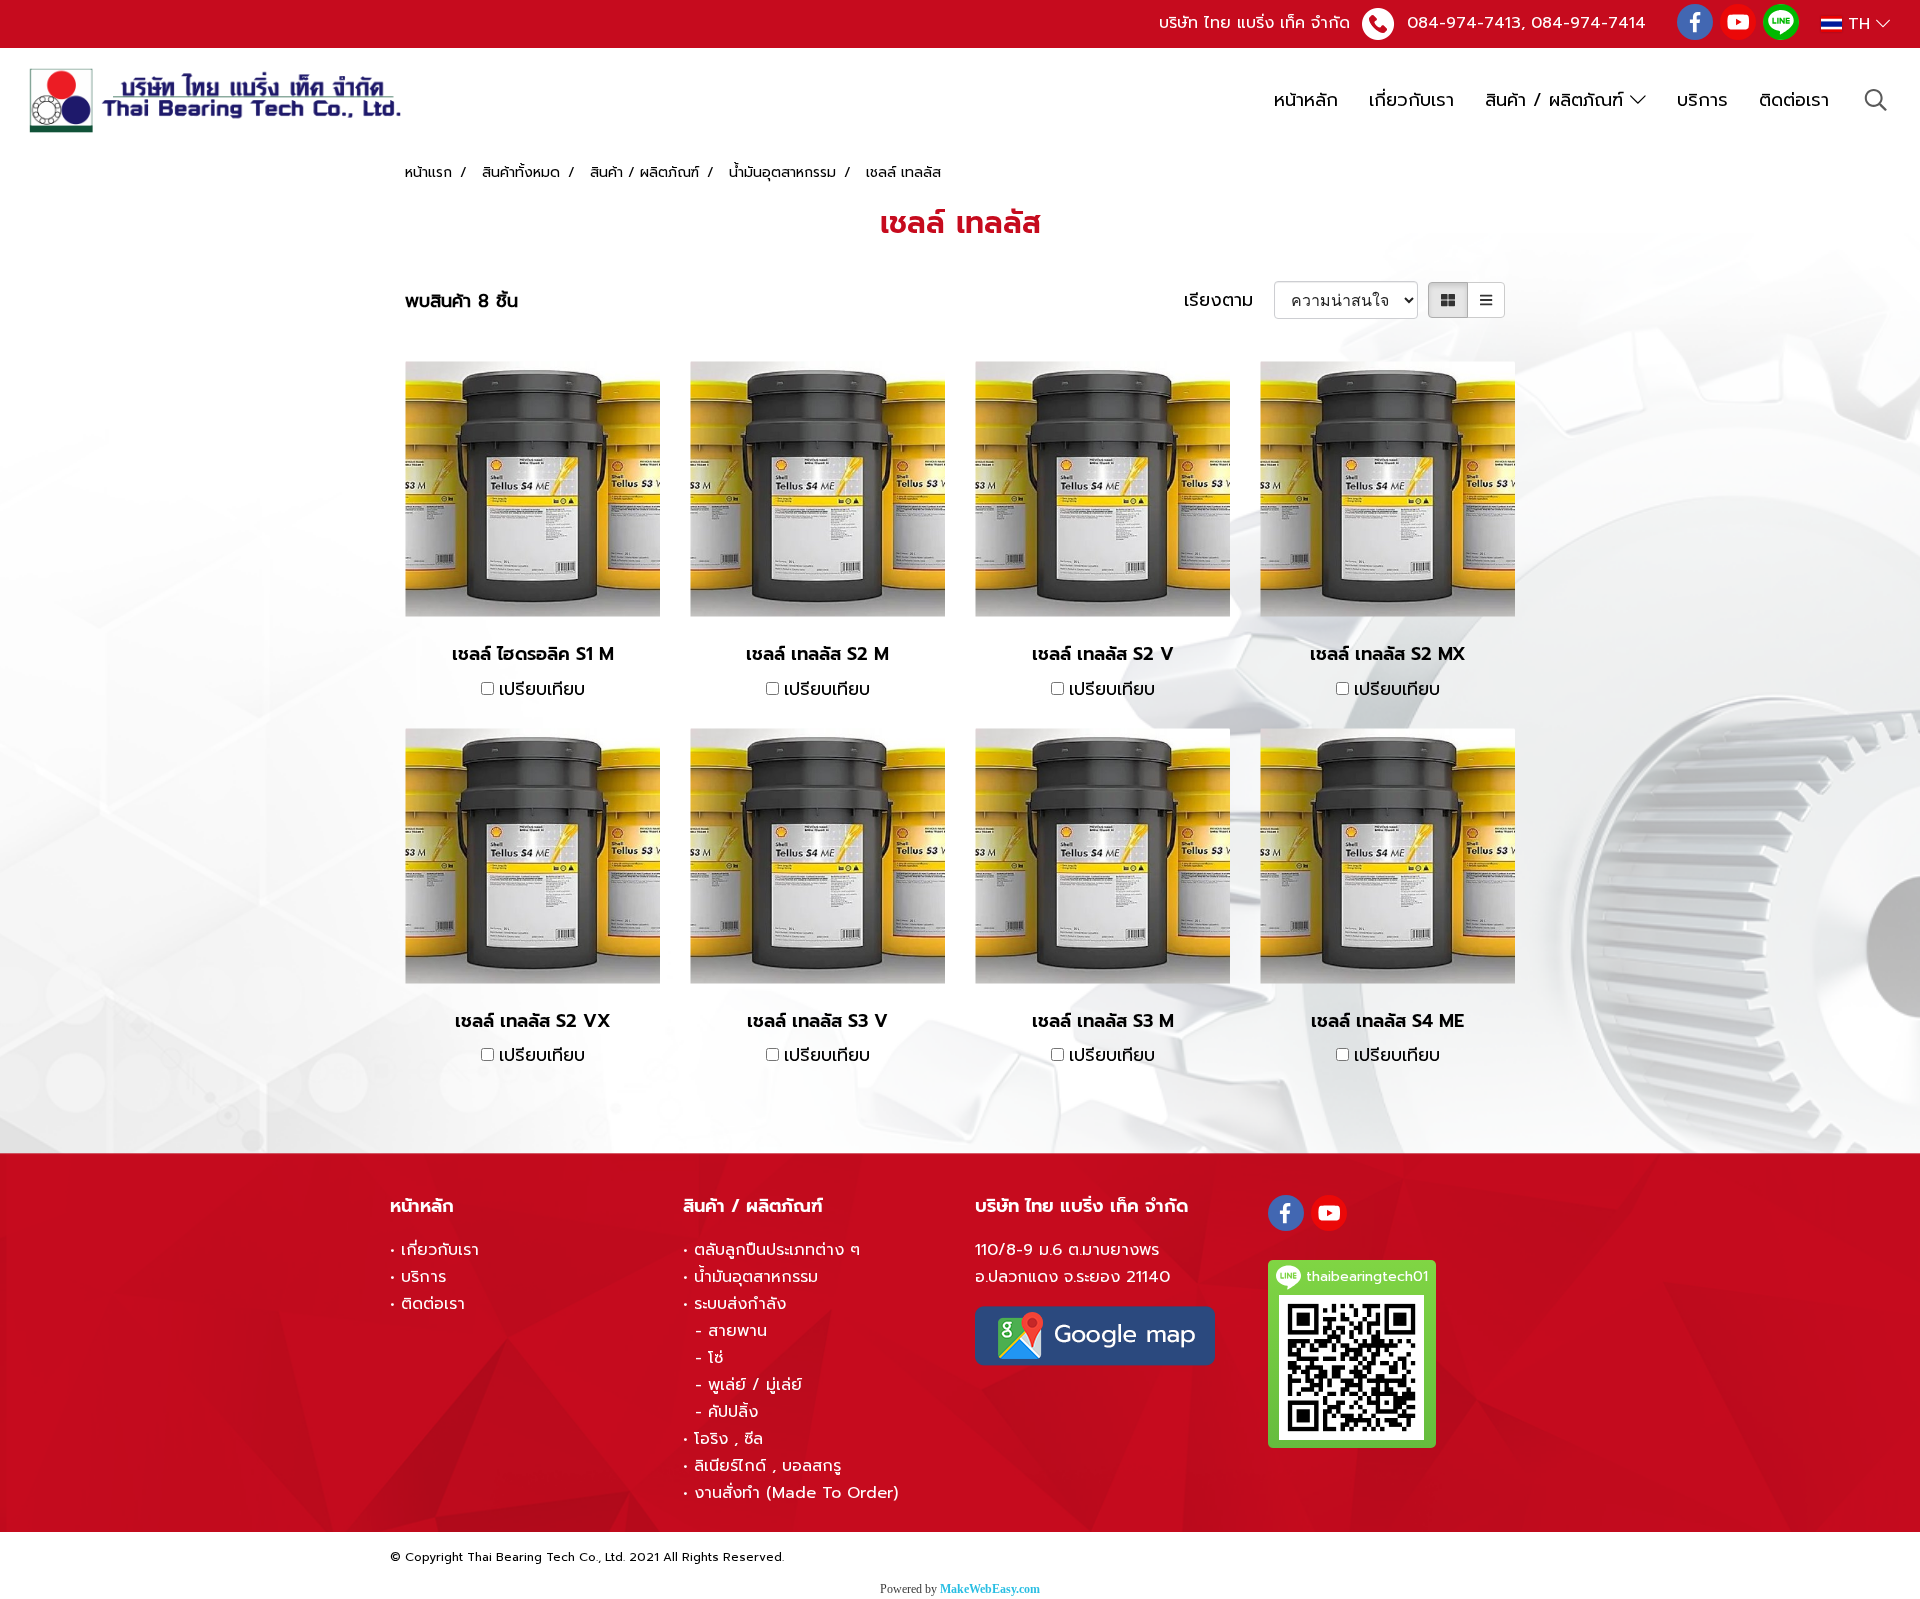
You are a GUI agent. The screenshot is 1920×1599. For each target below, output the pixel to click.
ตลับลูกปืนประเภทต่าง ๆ (777, 1250)
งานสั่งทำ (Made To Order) (796, 1493)
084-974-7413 (1464, 23)
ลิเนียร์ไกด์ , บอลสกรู (767, 1466)
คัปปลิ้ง (733, 1412)
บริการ (1702, 100)
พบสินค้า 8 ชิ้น (461, 301)
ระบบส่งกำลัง (740, 1304)
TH (1859, 24)
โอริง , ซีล (728, 1439)
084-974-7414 (1588, 23)
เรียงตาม (1229, 300)
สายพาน (737, 1331)
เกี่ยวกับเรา (1411, 100)
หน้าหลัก (1306, 100)
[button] (1876, 100)
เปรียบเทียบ (542, 689)
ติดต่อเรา (1794, 100)
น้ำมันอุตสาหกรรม (756, 1277)
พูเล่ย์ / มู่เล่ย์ (755, 1385)
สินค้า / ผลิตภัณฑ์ (1557, 100)
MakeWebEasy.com (990, 1589)
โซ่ (715, 1358)
